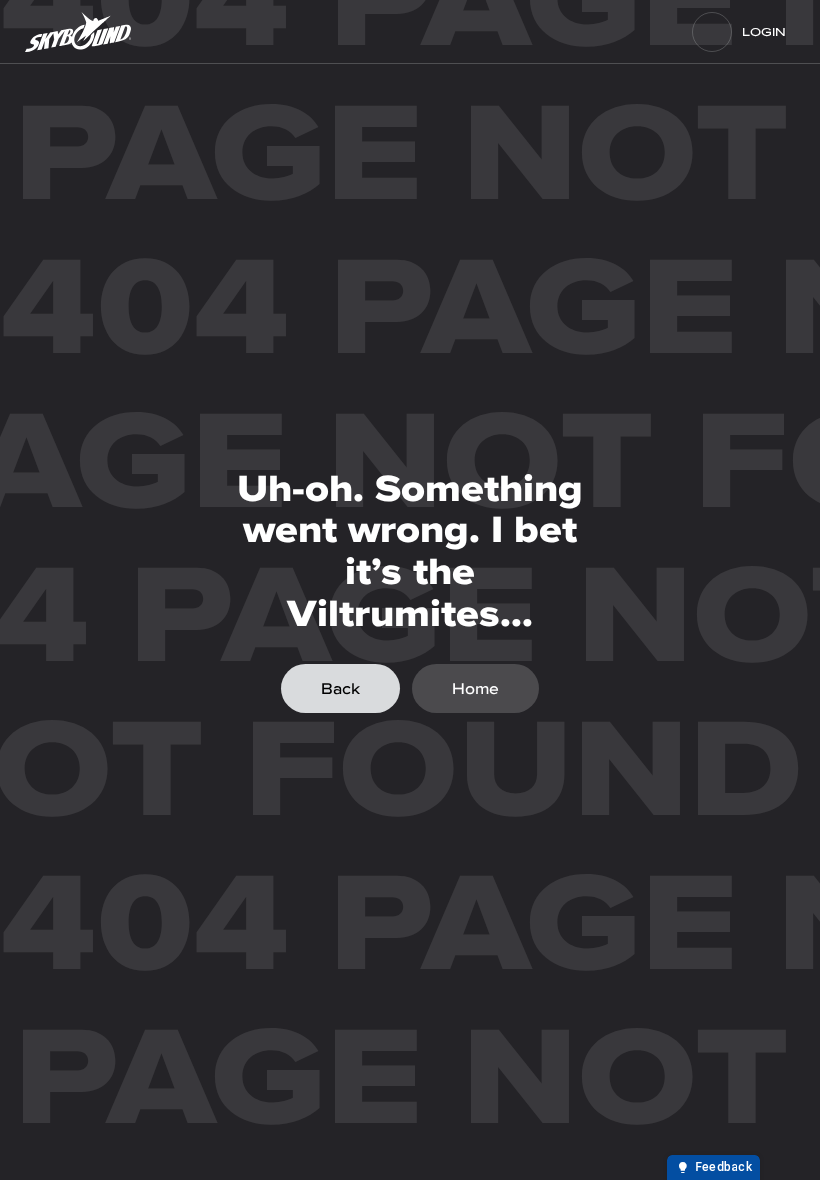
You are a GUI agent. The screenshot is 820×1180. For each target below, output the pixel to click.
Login (764, 32)
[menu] (712, 32)
